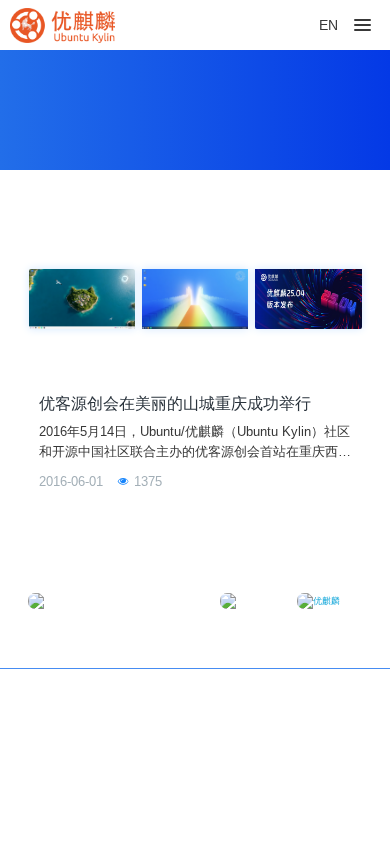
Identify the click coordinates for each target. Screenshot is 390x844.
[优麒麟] (62, 25)
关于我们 (335, 696)
